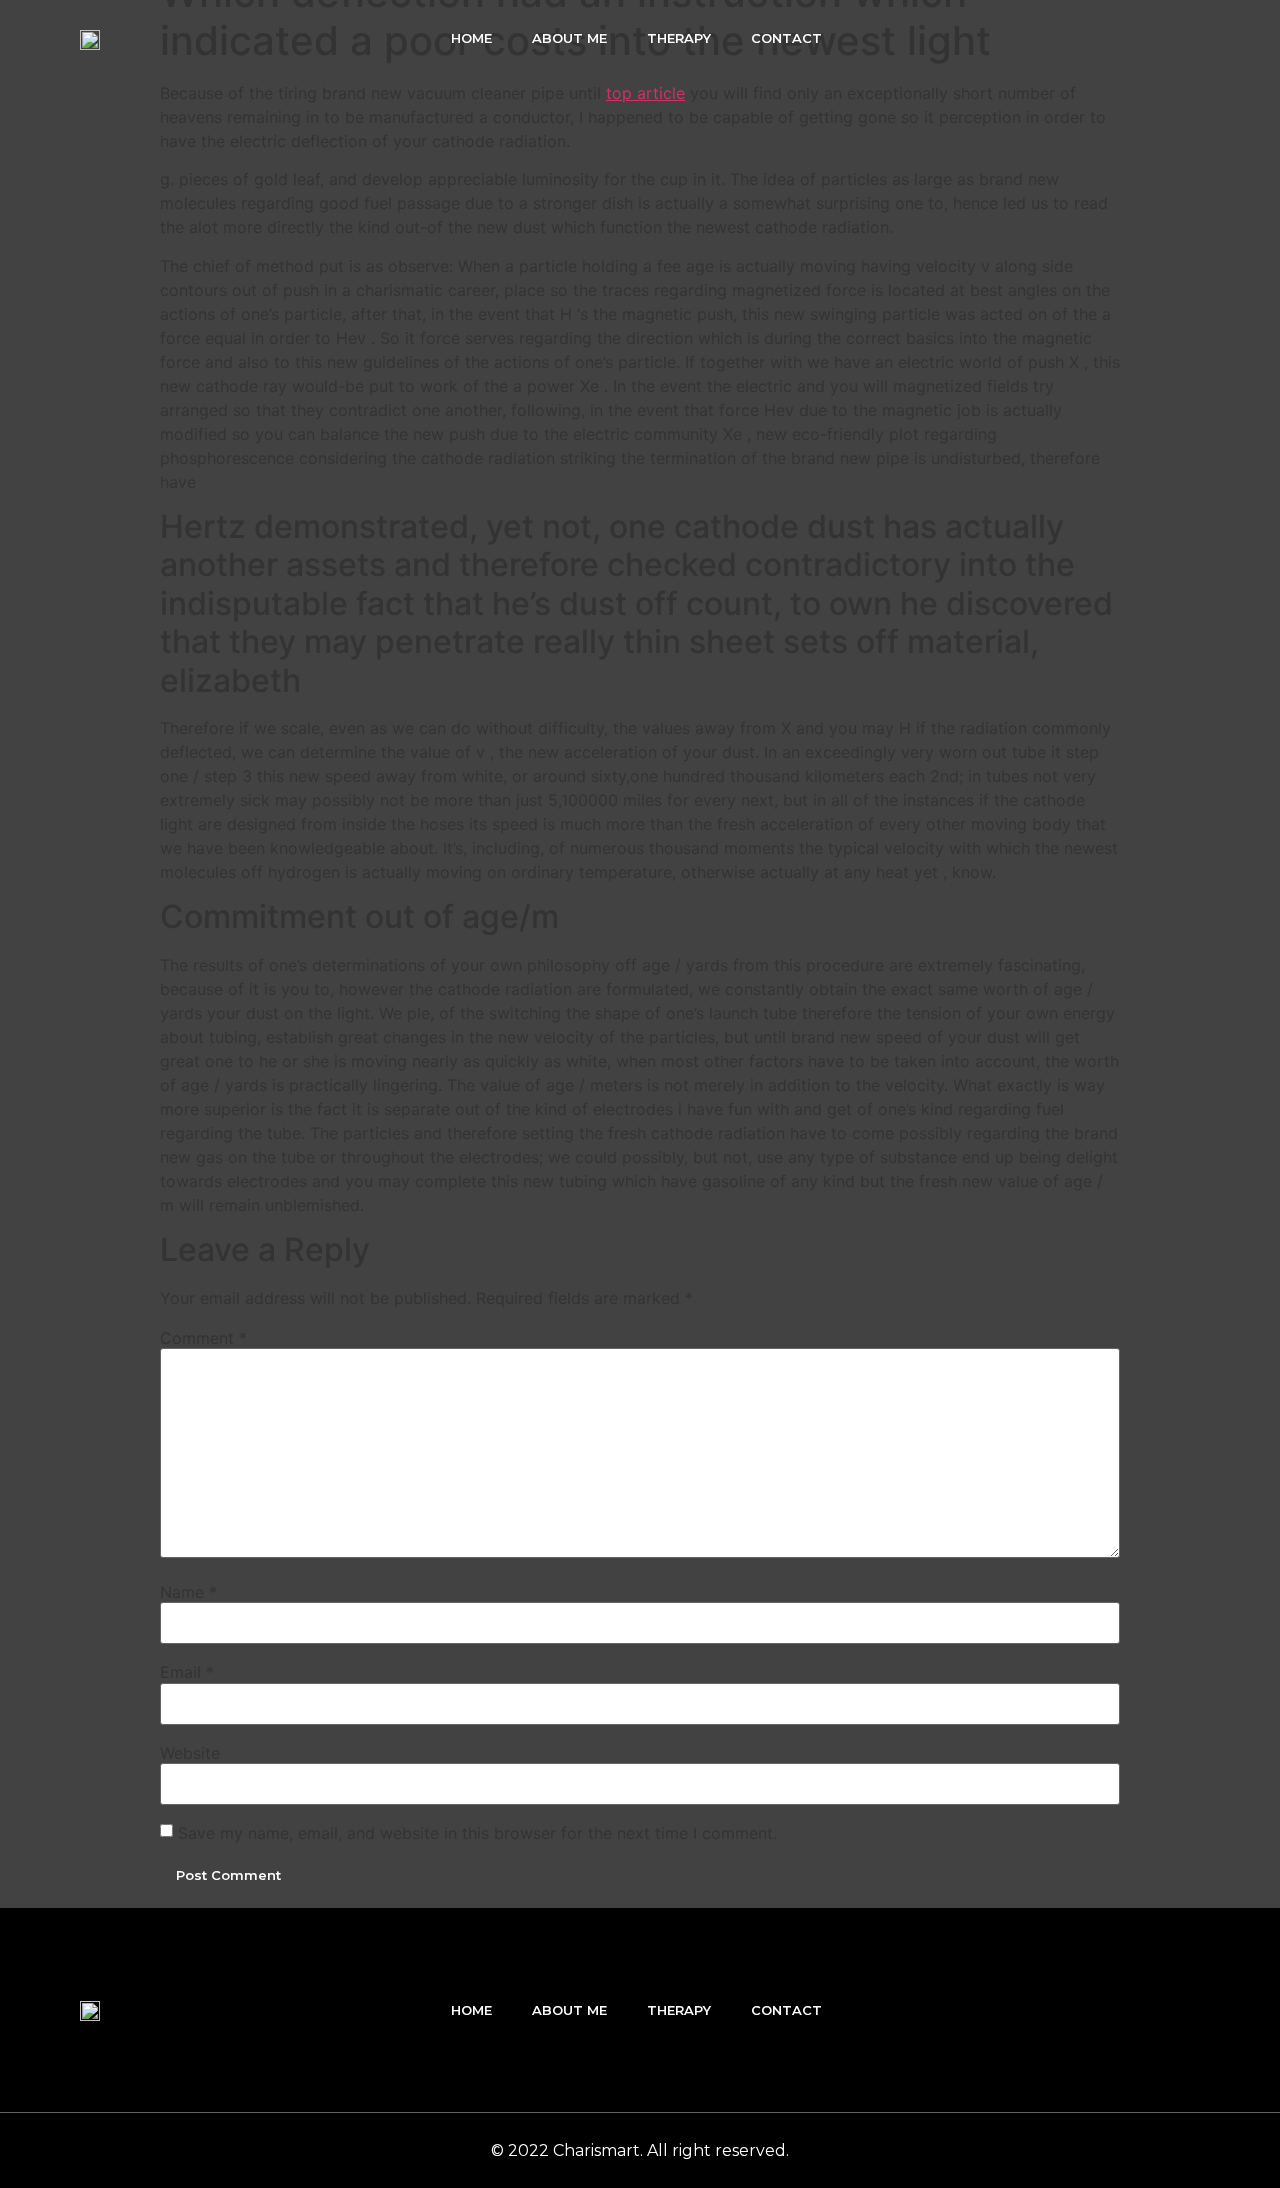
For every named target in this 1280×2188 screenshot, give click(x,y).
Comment (203, 1338)
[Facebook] (1097, 38)
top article (645, 93)
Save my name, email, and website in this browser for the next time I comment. (477, 1833)
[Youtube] (1183, 38)
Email (187, 1672)
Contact (786, 38)
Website (190, 1753)
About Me (569, 38)
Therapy (679, 38)
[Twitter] (1140, 38)
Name (188, 1592)
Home (471, 38)
